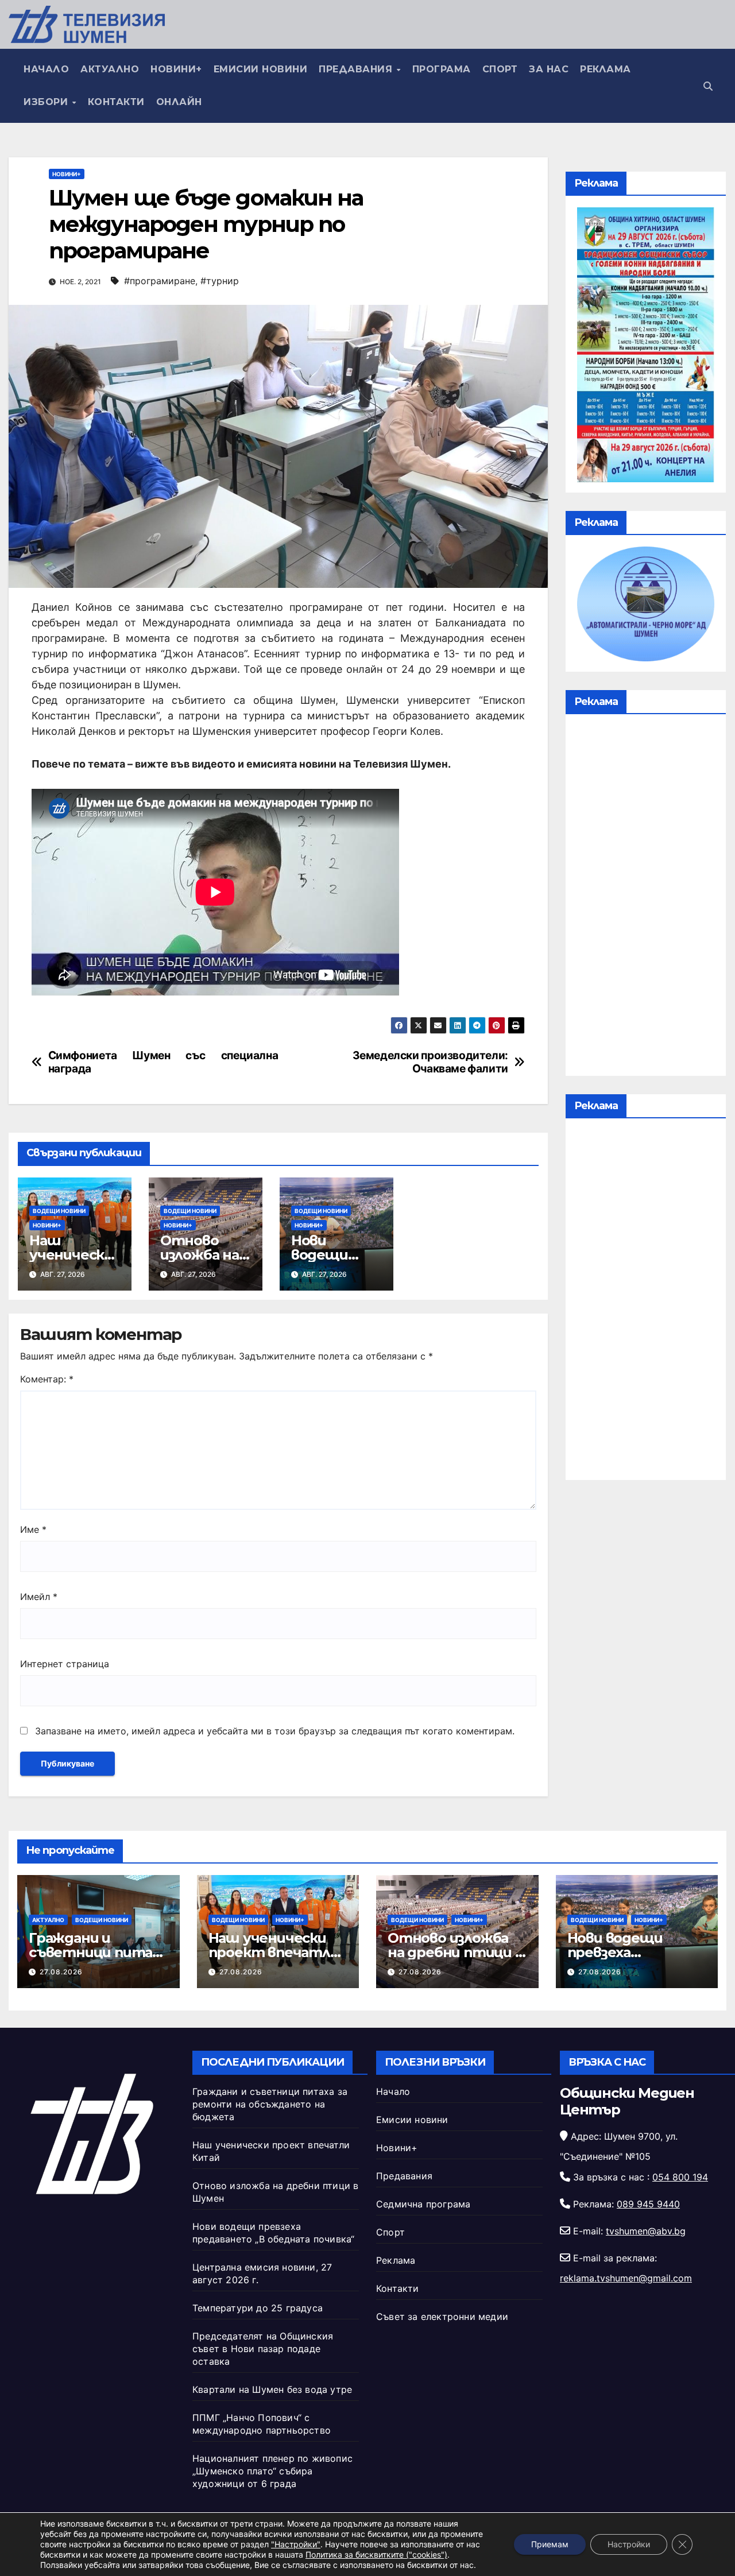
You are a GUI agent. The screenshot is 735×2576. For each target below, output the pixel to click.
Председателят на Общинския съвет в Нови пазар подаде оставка (263, 2349)
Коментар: (47, 1379)
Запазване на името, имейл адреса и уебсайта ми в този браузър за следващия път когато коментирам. (275, 1731)
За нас (549, 69)
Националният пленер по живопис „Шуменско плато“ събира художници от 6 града (272, 2471)
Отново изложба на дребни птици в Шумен (455, 1952)
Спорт (500, 69)
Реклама (606, 69)
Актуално (110, 69)
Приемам (550, 2544)
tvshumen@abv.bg (646, 2231)
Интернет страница (65, 1664)
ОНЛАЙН (179, 102)
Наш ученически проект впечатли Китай (274, 1952)
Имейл (39, 1597)
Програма (442, 69)
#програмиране (160, 281)
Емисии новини (261, 69)
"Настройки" (296, 2544)
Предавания (357, 69)
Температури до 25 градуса (258, 2308)
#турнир (220, 281)
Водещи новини (59, 1211)
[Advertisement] (646, 898)
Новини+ (176, 69)
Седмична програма (423, 2204)
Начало (46, 69)
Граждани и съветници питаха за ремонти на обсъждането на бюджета (270, 2104)
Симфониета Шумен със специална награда (163, 1062)
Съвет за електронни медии (442, 2317)
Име (33, 1529)
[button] (708, 86)
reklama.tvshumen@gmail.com (626, 2278)
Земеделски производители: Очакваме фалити (430, 1062)
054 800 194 (680, 2177)
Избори (47, 102)
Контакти (116, 102)
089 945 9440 (648, 2204)
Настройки (629, 2544)
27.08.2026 (61, 1972)
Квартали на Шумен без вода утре (272, 2389)
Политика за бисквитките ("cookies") (376, 2554)
